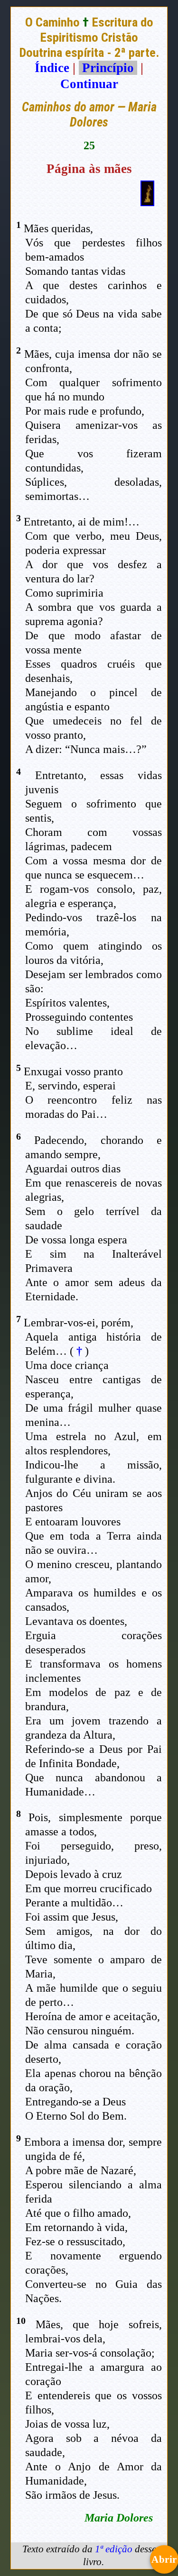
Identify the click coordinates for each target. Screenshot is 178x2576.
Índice (52, 68)
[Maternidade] (147, 202)
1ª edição (114, 2549)
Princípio (108, 68)
